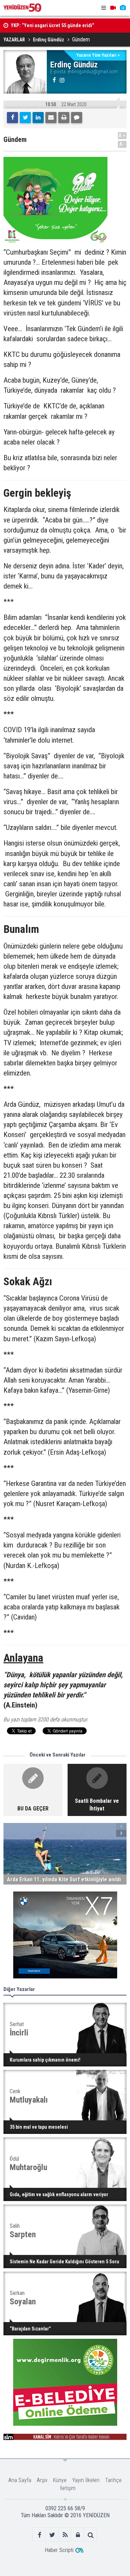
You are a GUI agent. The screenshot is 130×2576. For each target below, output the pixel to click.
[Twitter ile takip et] (52, 2535)
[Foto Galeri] (123, 8)
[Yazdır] (64, 118)
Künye (60, 2480)
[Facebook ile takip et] (39, 2535)
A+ (122, 135)
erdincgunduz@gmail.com (93, 72)
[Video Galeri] (113, 8)
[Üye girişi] (78, 2535)
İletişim (68, 2488)
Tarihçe (113, 2480)
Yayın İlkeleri (86, 2480)
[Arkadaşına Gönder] (51, 118)
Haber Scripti (59, 2550)
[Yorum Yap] (77, 118)
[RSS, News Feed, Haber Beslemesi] (65, 2535)
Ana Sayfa (20, 2480)
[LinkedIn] (38, 118)
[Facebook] (12, 118)
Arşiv (42, 2480)
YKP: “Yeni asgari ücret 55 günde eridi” (53, 25)
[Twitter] (25, 118)
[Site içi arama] (91, 2535)
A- (122, 144)
